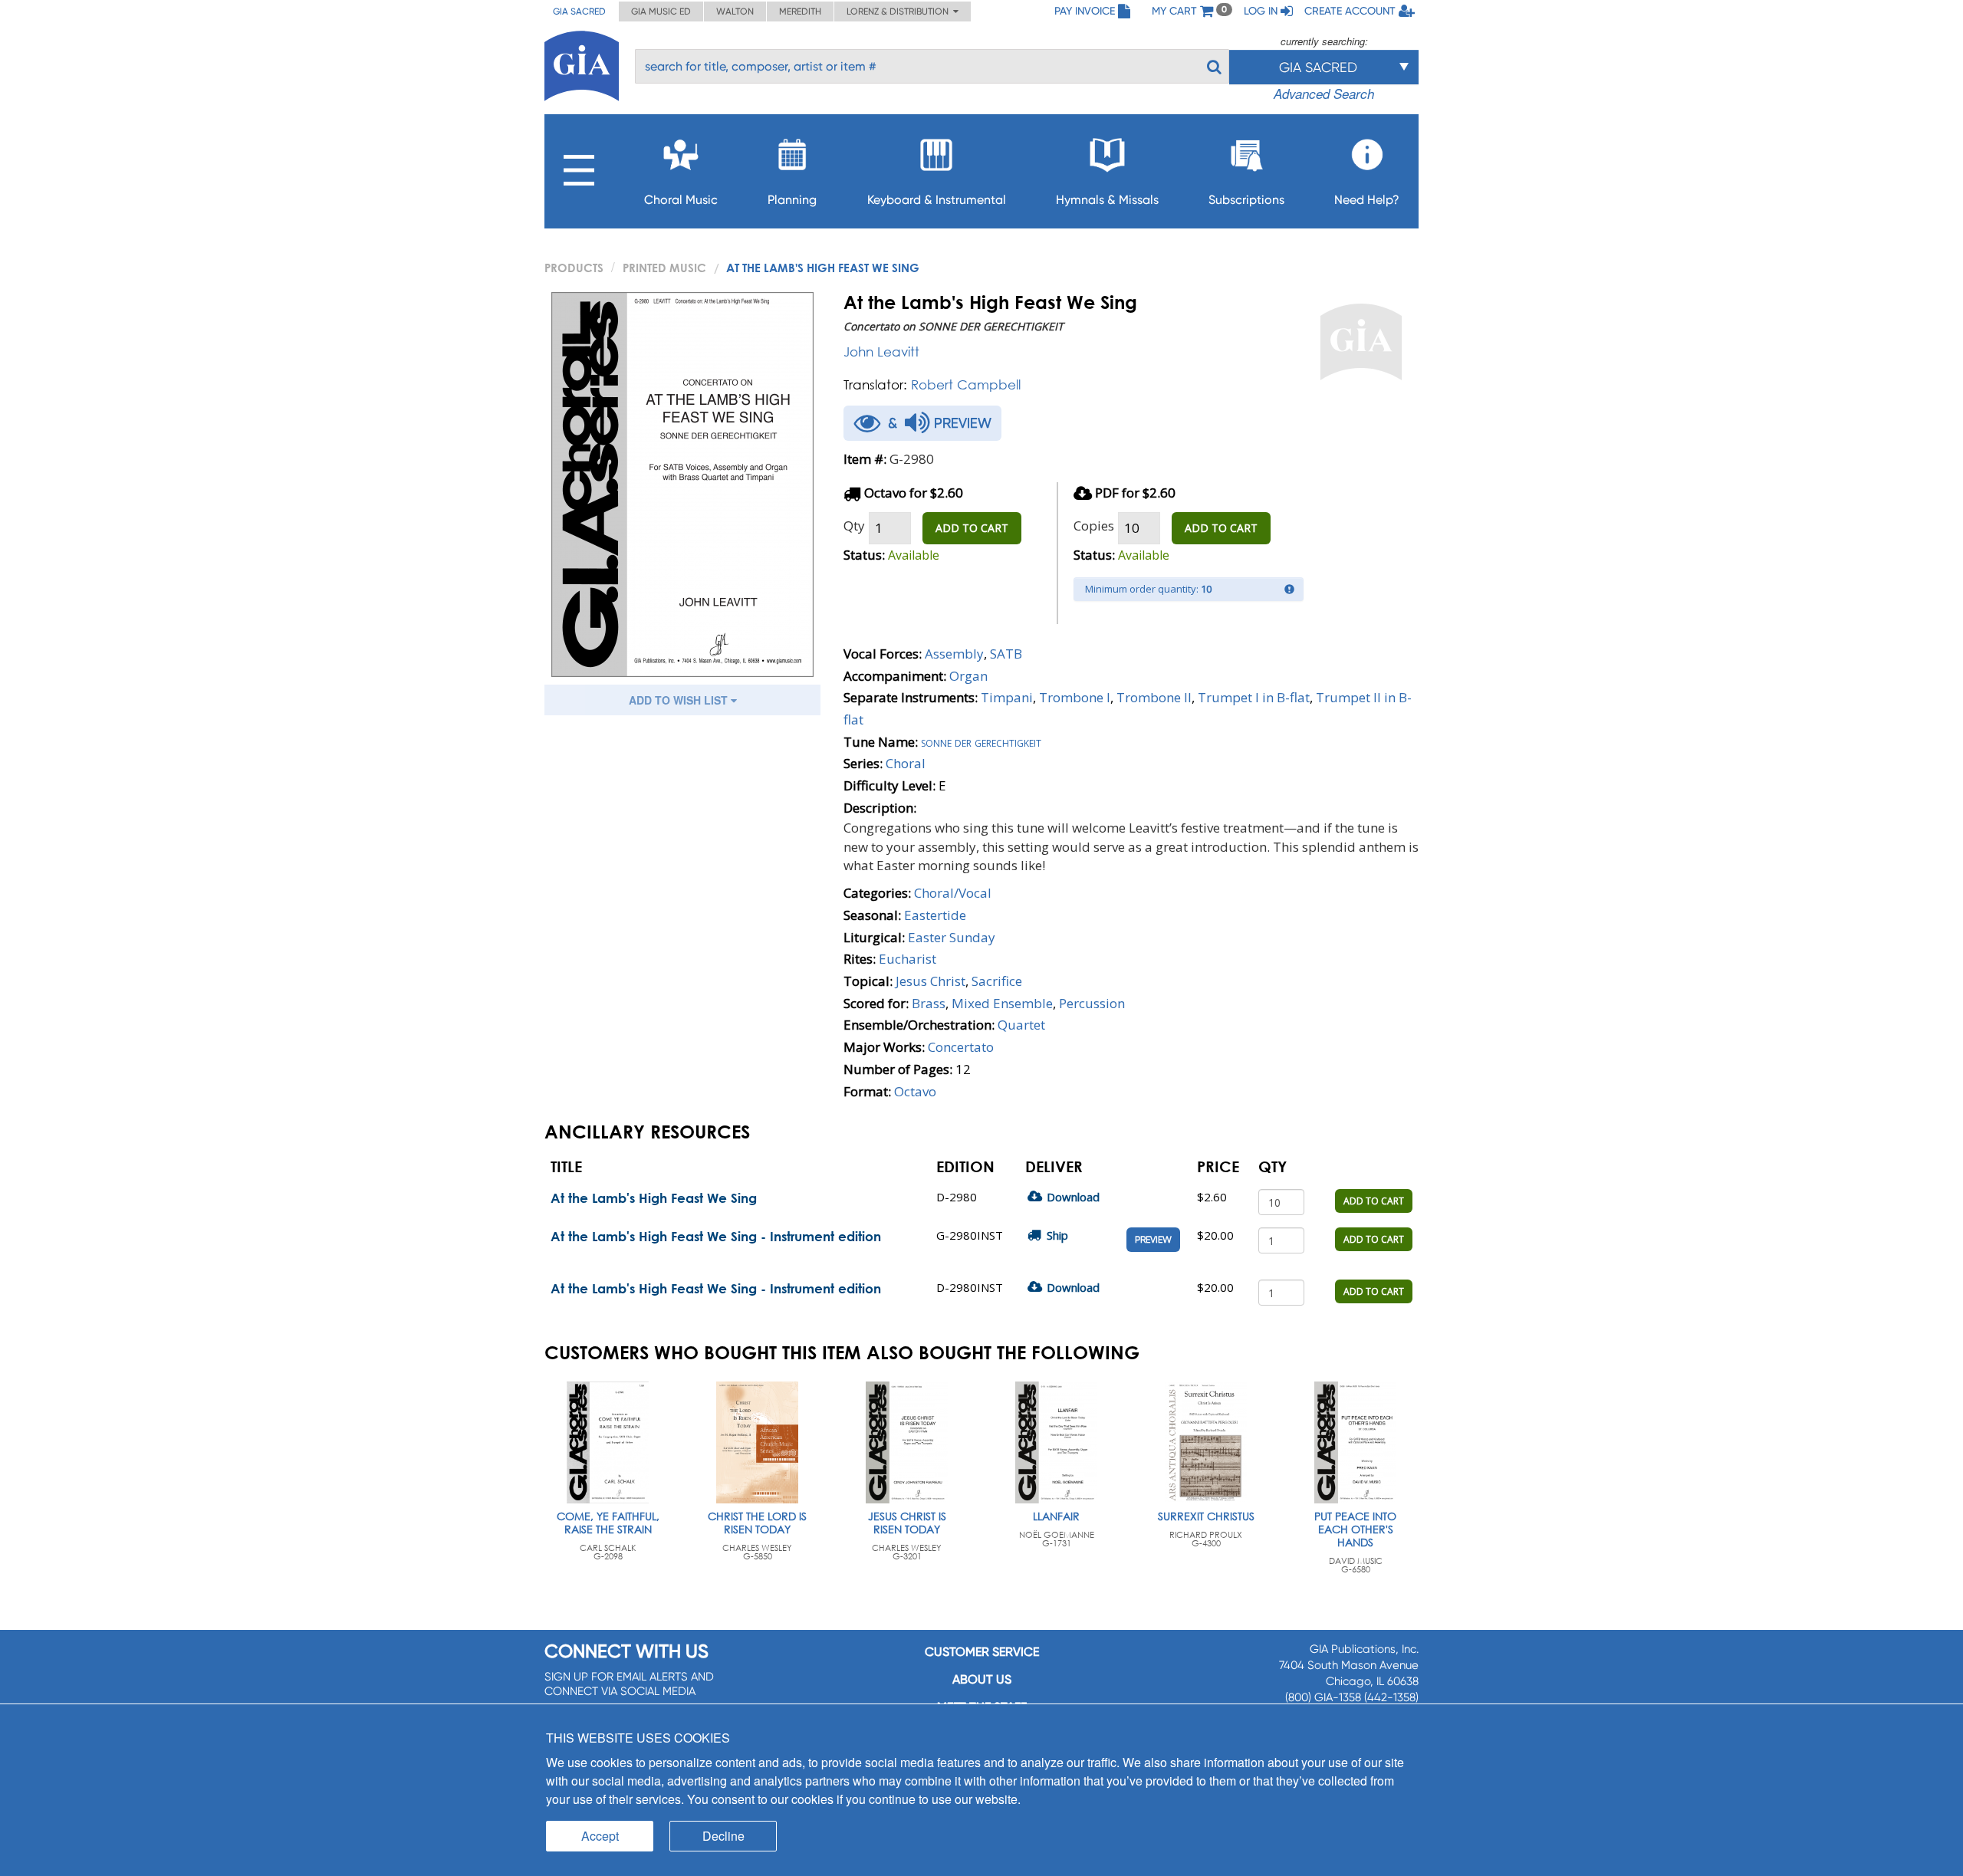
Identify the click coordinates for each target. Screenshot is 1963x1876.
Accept (600, 1836)
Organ (968, 676)
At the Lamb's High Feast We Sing (654, 1198)
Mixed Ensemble (1002, 1003)
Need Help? (1367, 200)
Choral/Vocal (953, 893)
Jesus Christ (931, 981)
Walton (735, 11)
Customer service (982, 1652)
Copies (1094, 526)
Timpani (1007, 697)
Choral (906, 763)
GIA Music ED (661, 11)
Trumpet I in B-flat (1254, 697)
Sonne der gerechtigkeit (981, 742)
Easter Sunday (952, 937)
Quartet (1021, 1025)
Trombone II (1154, 697)
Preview (1153, 1240)
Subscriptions (1246, 200)
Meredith (800, 11)
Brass (929, 1003)
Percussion (1092, 1003)
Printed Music (664, 268)
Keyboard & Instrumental (937, 200)
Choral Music (681, 200)
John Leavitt (881, 352)
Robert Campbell (966, 384)
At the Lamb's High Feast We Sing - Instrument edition (716, 1236)
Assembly (954, 654)
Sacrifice (997, 981)
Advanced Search (1324, 94)
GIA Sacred (579, 11)
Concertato (961, 1047)
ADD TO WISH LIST (680, 700)
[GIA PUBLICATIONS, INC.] (582, 63)
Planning (792, 200)
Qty (854, 526)
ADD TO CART (972, 528)
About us (982, 1679)
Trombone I (1075, 697)
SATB (1006, 654)
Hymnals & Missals (1107, 200)
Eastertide (935, 915)
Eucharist (908, 959)
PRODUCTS (574, 268)
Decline (723, 1836)
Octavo (915, 1091)
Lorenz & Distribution (900, 11)
